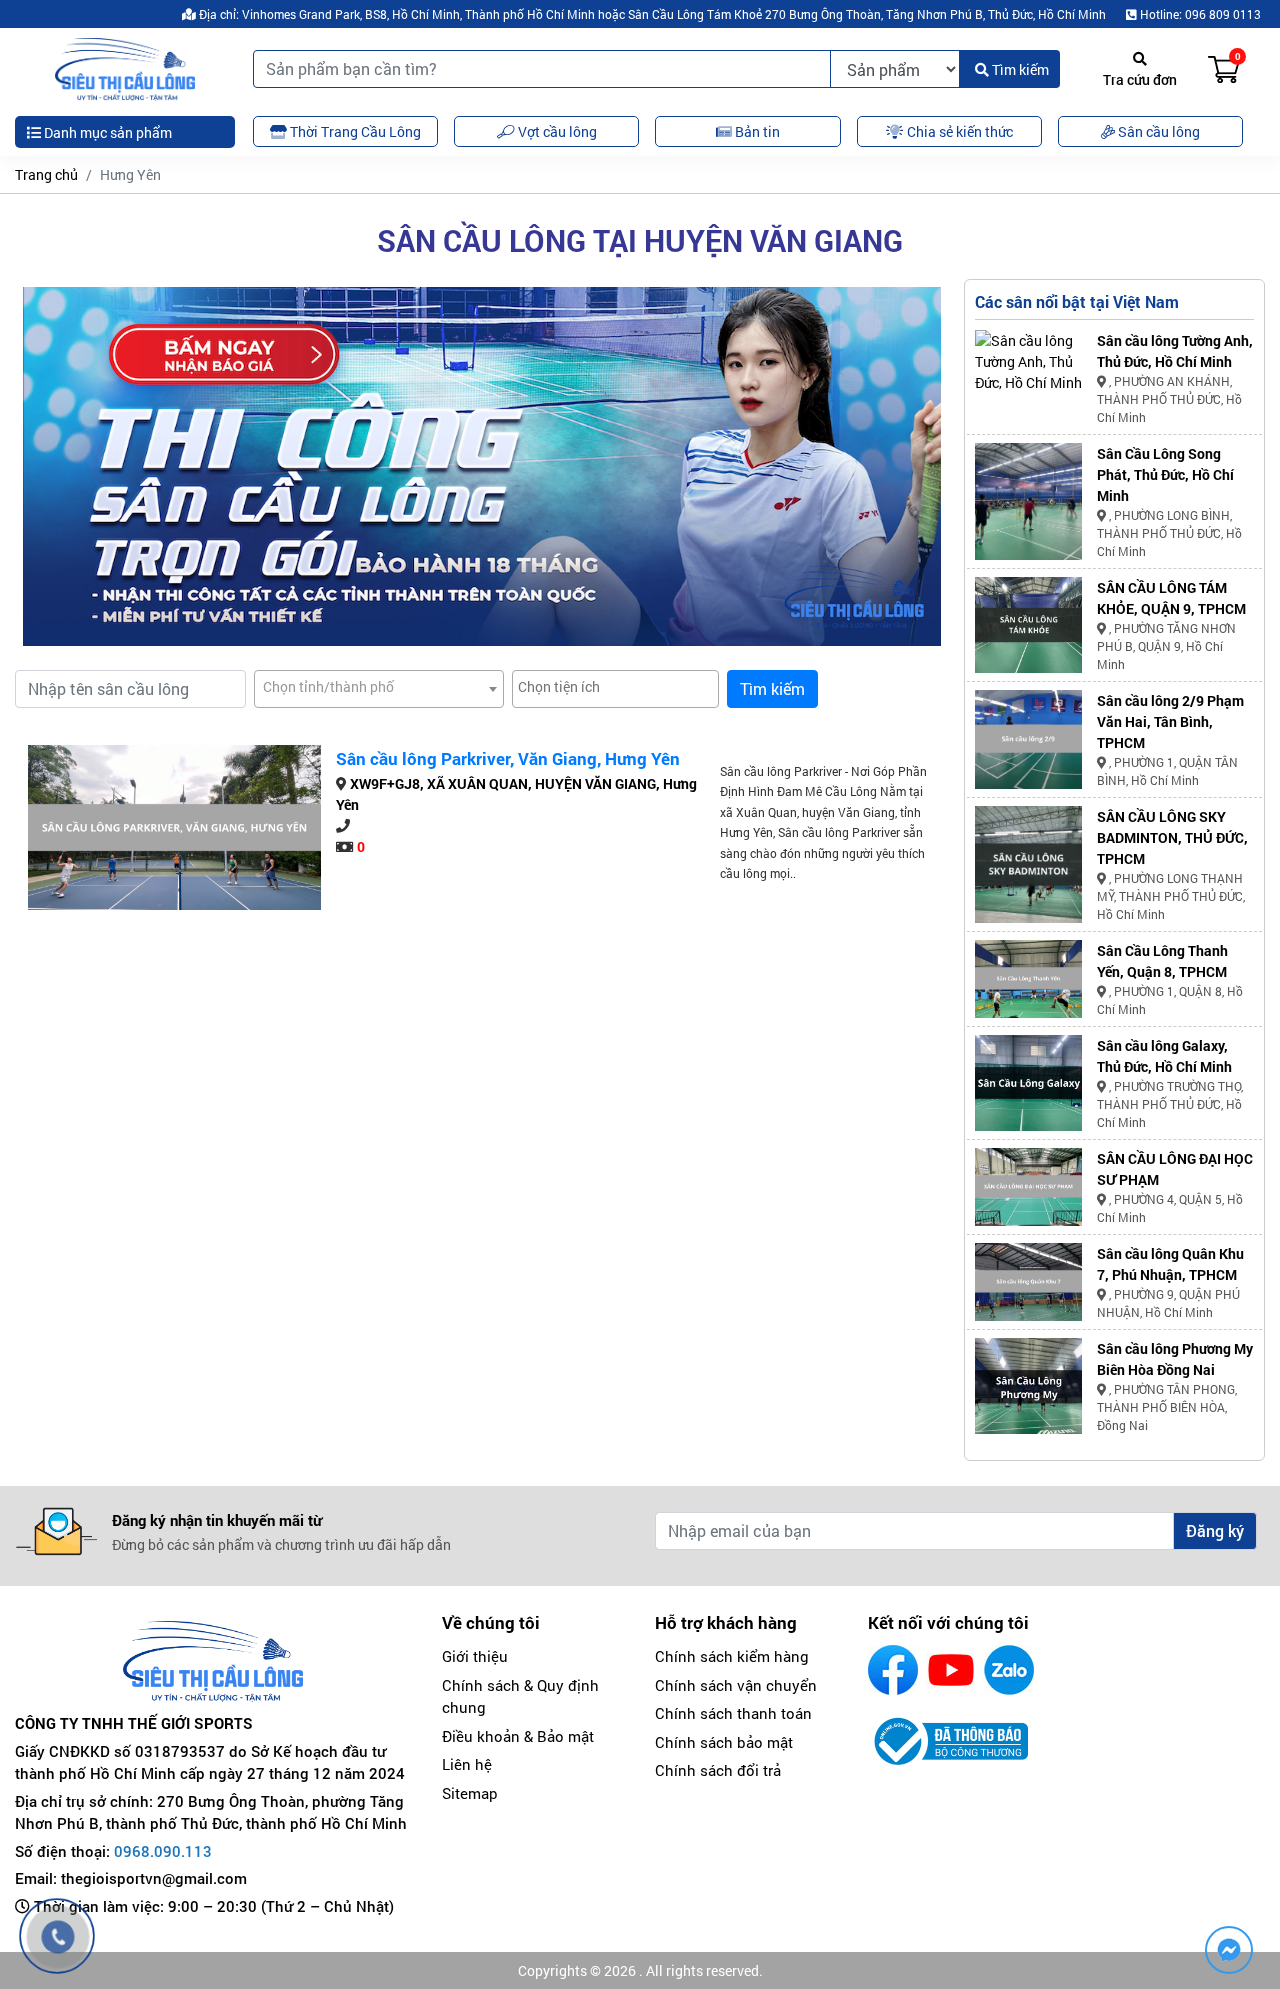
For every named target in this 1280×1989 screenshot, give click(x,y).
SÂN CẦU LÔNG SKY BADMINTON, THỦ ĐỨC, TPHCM (1172, 837)
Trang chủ (46, 174)
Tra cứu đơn (1140, 79)
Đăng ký (1215, 1530)
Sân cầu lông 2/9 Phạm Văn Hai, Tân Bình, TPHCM (1170, 721)
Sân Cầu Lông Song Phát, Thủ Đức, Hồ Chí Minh (1165, 474)
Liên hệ (467, 1764)
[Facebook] (893, 1670)
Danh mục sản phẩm (106, 132)
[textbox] (379, 686)
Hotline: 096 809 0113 (1199, 14)
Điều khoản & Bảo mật (518, 1736)
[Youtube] (951, 1670)
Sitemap (470, 1793)
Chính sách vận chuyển (736, 1685)
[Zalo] (1009, 1670)
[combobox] (379, 689)
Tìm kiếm (1019, 69)
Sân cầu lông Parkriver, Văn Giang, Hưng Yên (508, 758)
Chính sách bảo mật (724, 1742)
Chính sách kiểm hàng (732, 1656)
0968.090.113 (163, 1851)
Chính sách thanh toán (733, 1713)
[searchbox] (615, 686)
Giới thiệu (475, 1656)
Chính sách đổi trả (718, 1770)
